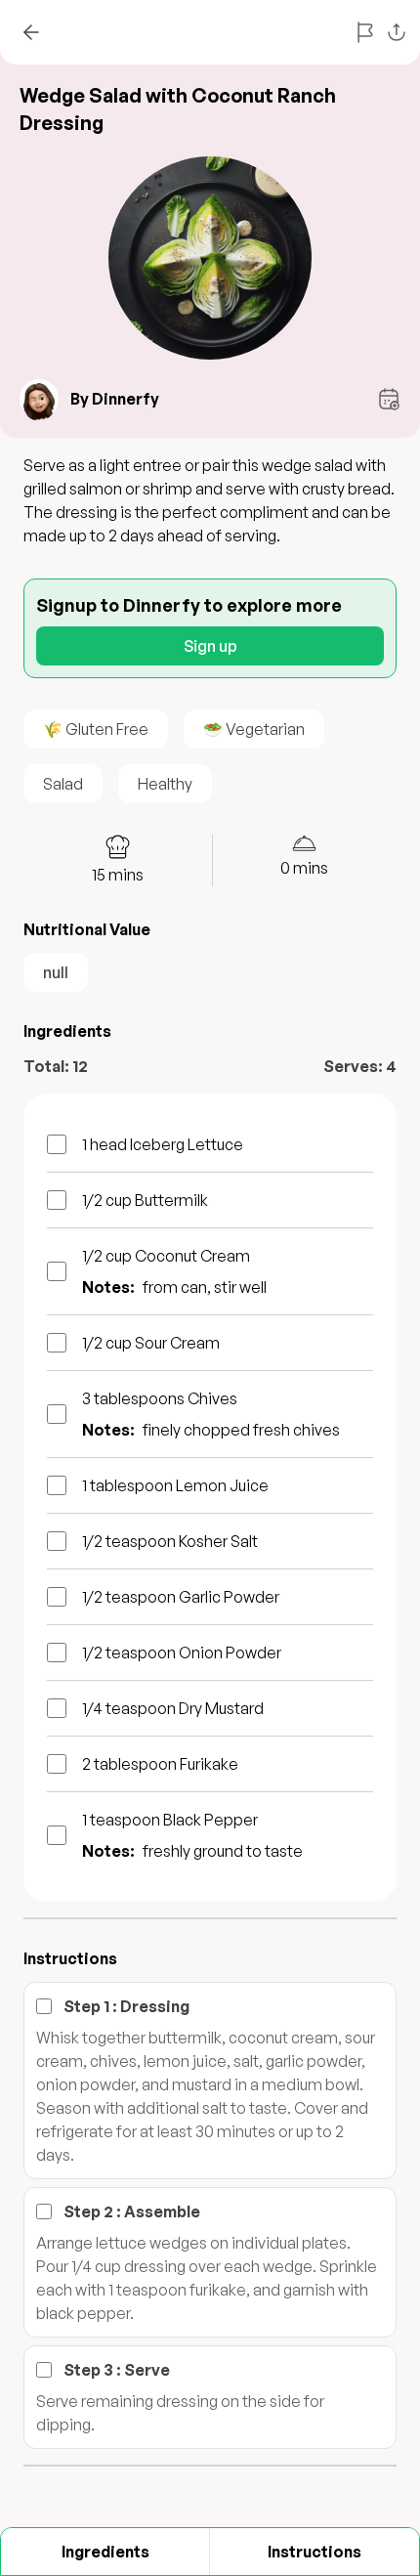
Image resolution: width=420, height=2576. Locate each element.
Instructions (315, 2552)
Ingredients (105, 2552)
